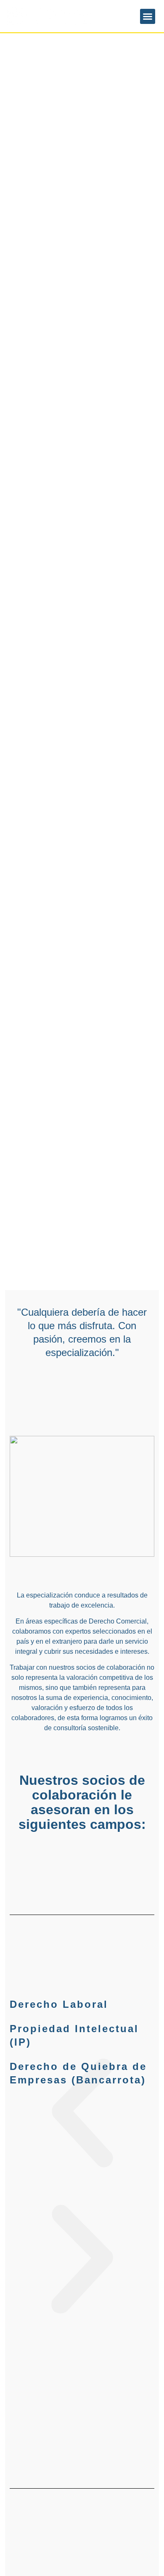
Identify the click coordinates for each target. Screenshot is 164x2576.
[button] (148, 16)
